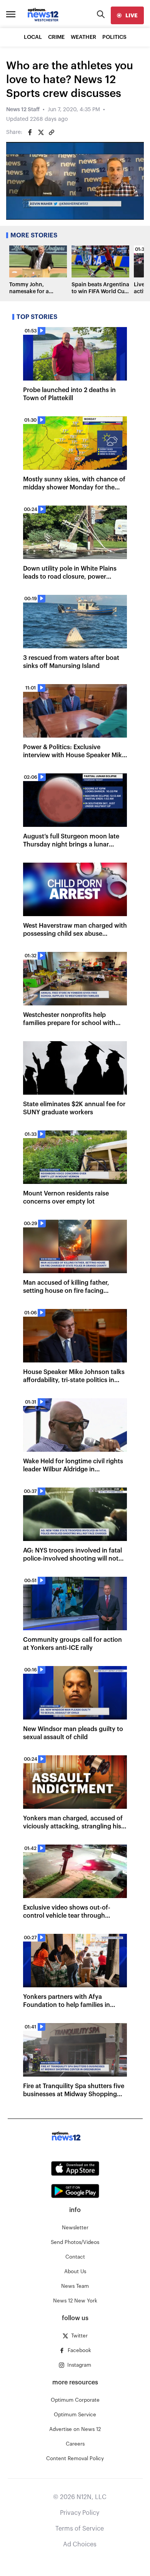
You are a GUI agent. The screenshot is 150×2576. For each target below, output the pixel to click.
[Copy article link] (52, 132)
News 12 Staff (23, 110)
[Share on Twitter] (41, 132)
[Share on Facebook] (30, 132)
